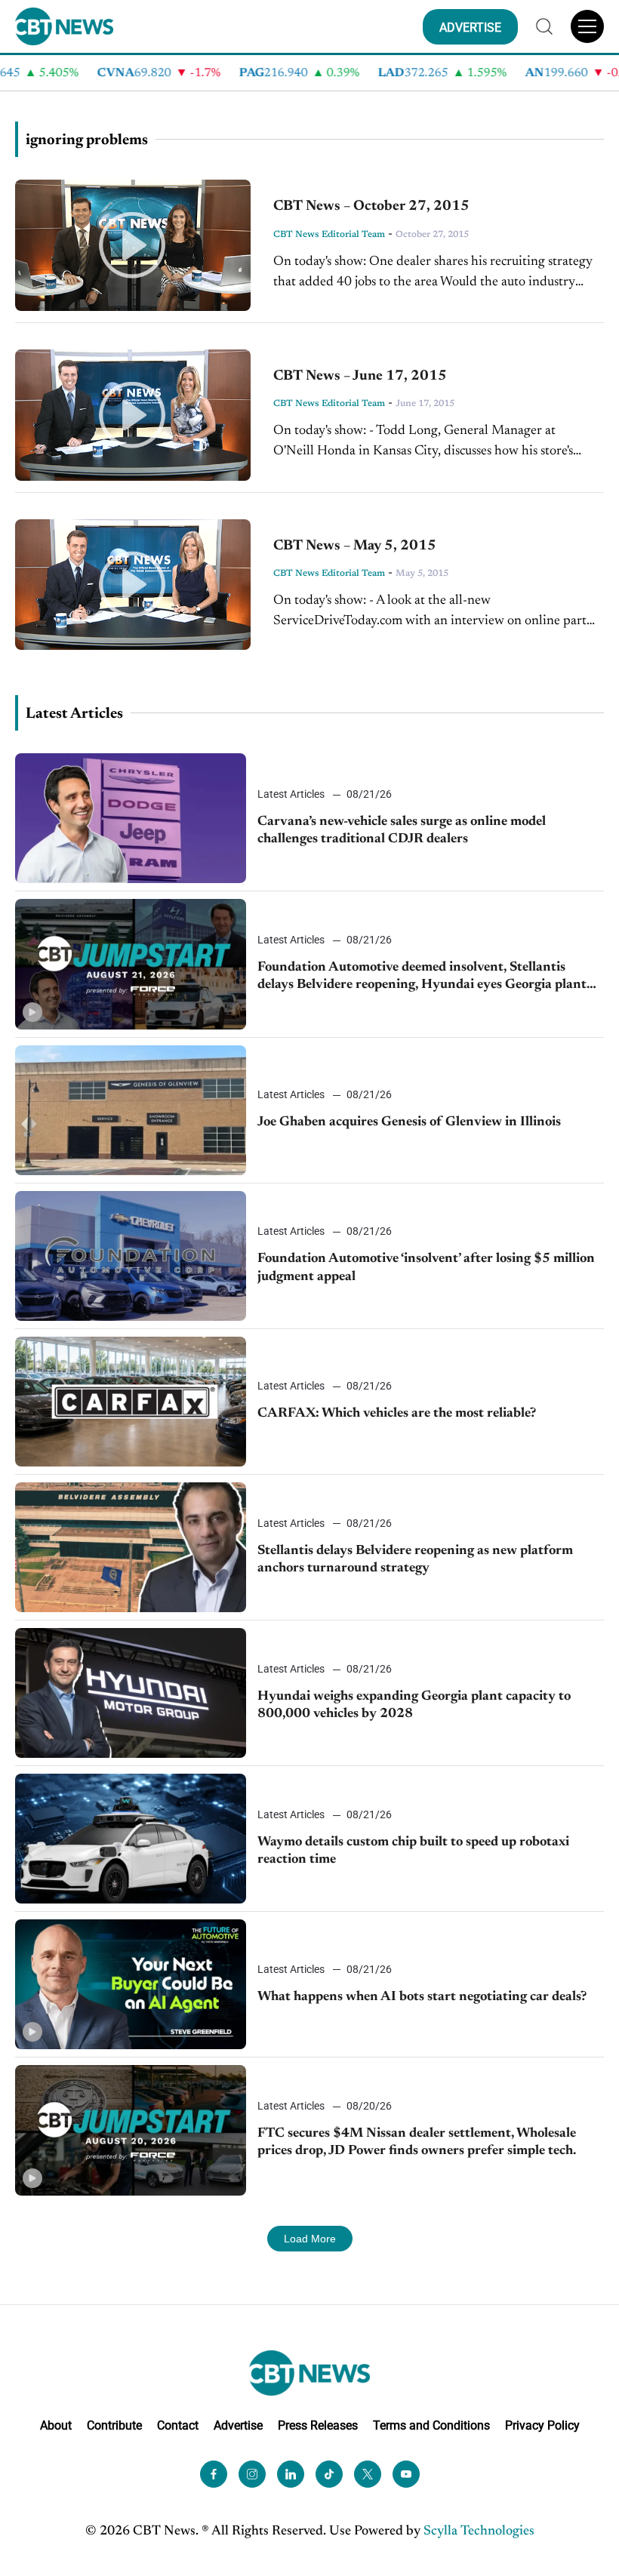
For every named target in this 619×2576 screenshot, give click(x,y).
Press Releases (318, 2425)
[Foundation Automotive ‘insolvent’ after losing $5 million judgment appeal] (131, 1256)
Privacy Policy (542, 2425)
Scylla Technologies (479, 2531)
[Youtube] (406, 2474)
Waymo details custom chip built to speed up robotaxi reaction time (413, 1851)
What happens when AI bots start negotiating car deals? (422, 1997)
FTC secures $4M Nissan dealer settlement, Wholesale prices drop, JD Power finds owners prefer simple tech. (417, 2142)
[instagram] (252, 2474)
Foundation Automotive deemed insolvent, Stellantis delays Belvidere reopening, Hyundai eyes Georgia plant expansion (422, 978)
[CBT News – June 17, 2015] (133, 415)
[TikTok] (329, 2474)
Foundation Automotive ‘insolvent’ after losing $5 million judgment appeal (426, 1268)
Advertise (238, 2425)
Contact (178, 2425)
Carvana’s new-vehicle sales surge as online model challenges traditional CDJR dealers (402, 831)
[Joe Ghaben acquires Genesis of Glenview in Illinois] (131, 1110)
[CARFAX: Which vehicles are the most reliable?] (131, 1402)
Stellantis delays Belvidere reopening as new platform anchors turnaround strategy (415, 1560)
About (56, 2425)
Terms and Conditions (431, 2425)
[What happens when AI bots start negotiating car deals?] (131, 1984)
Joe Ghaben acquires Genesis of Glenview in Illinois (409, 1122)
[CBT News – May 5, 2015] (133, 585)
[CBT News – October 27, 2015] (133, 245)
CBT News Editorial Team (329, 235)
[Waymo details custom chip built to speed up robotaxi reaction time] (131, 1839)
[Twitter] (368, 2474)
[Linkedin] (291, 2474)
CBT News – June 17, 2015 (360, 376)
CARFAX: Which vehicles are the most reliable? (397, 1414)
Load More (310, 2239)
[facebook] (214, 2474)
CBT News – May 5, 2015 (355, 546)
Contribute (114, 2425)
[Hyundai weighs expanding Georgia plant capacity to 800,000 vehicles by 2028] (131, 1693)
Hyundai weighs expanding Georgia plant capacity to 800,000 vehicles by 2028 (414, 1705)
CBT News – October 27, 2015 (371, 206)
